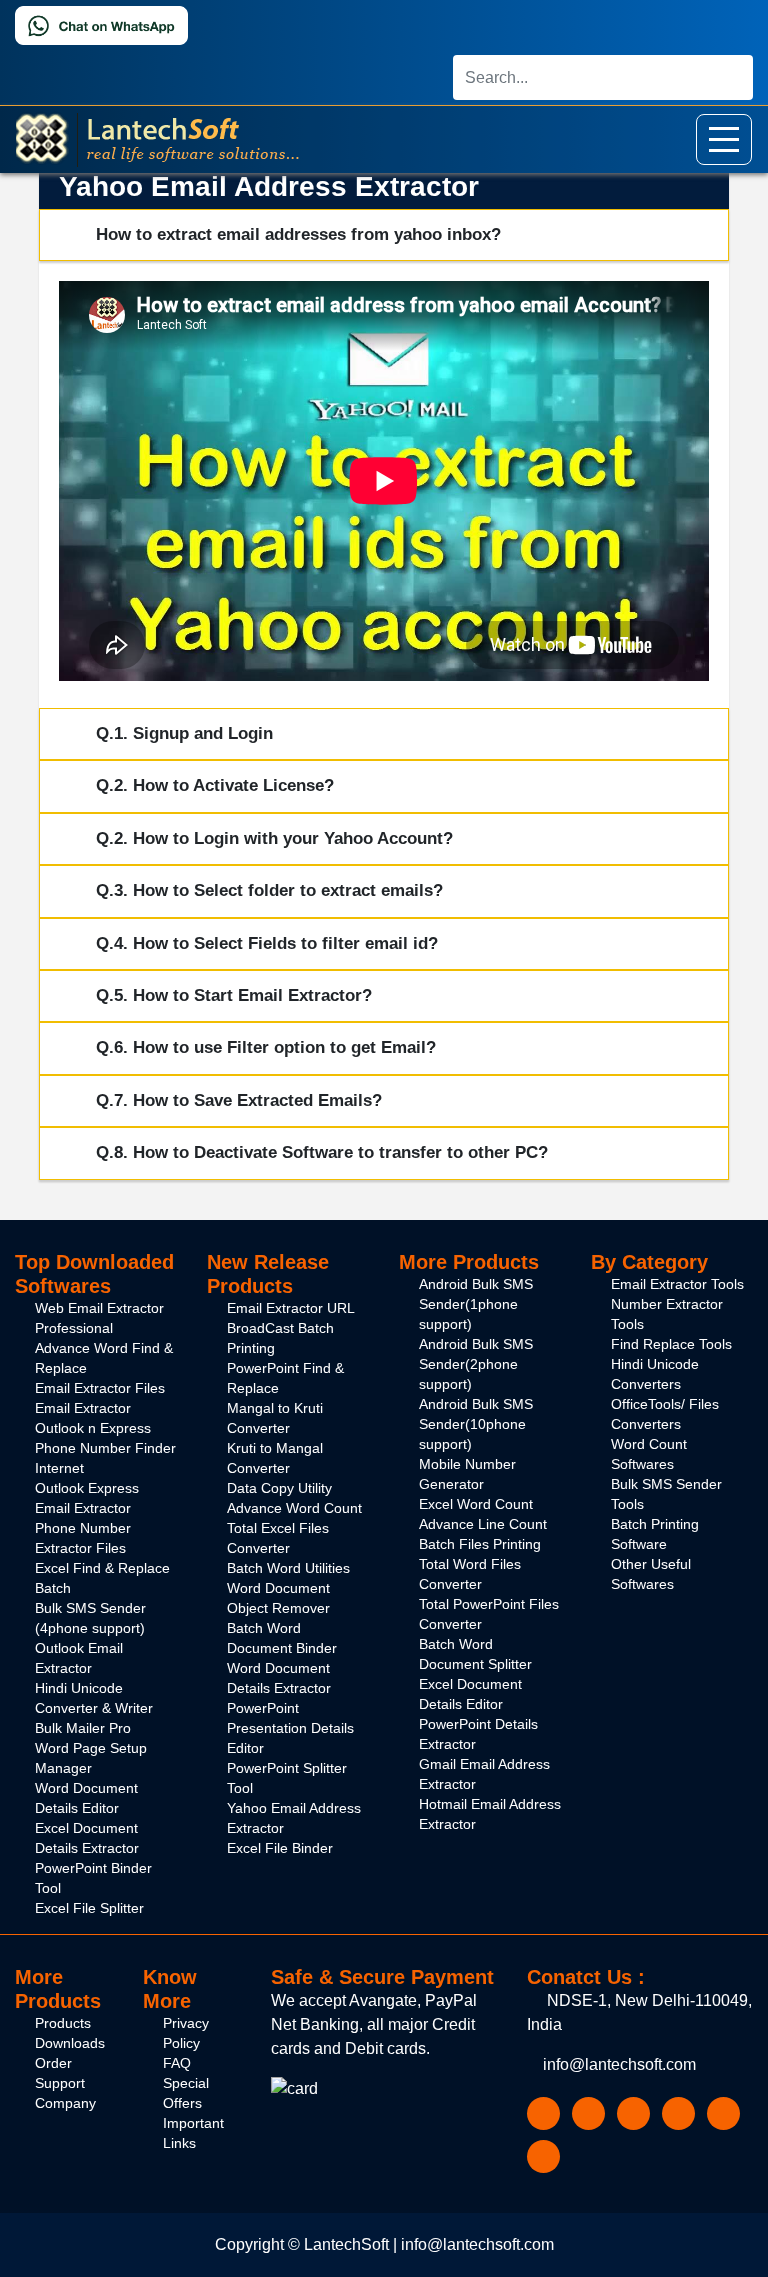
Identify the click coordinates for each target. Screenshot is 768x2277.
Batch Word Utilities (288, 1568)
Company (65, 2103)
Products (63, 2023)
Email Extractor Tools (677, 1284)
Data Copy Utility (279, 1488)
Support (60, 2083)
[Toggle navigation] (724, 139)
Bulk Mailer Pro (83, 1728)
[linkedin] (723, 2113)
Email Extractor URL (291, 1308)
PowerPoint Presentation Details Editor (290, 1728)
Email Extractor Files (100, 1388)
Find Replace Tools (671, 1344)
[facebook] (543, 2113)
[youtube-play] (678, 2113)
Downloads (70, 2043)
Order (53, 2063)
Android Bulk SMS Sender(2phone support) (476, 1364)
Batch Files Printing (480, 1544)
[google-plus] (633, 2113)
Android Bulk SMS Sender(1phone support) (476, 1304)
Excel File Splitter (89, 1908)
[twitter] (588, 2113)
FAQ (177, 2063)
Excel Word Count (476, 1504)
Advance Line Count (483, 1524)
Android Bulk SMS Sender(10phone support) (476, 1424)
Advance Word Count (294, 1508)
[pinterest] (543, 2156)
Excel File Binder (280, 1848)
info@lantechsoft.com (617, 2064)
